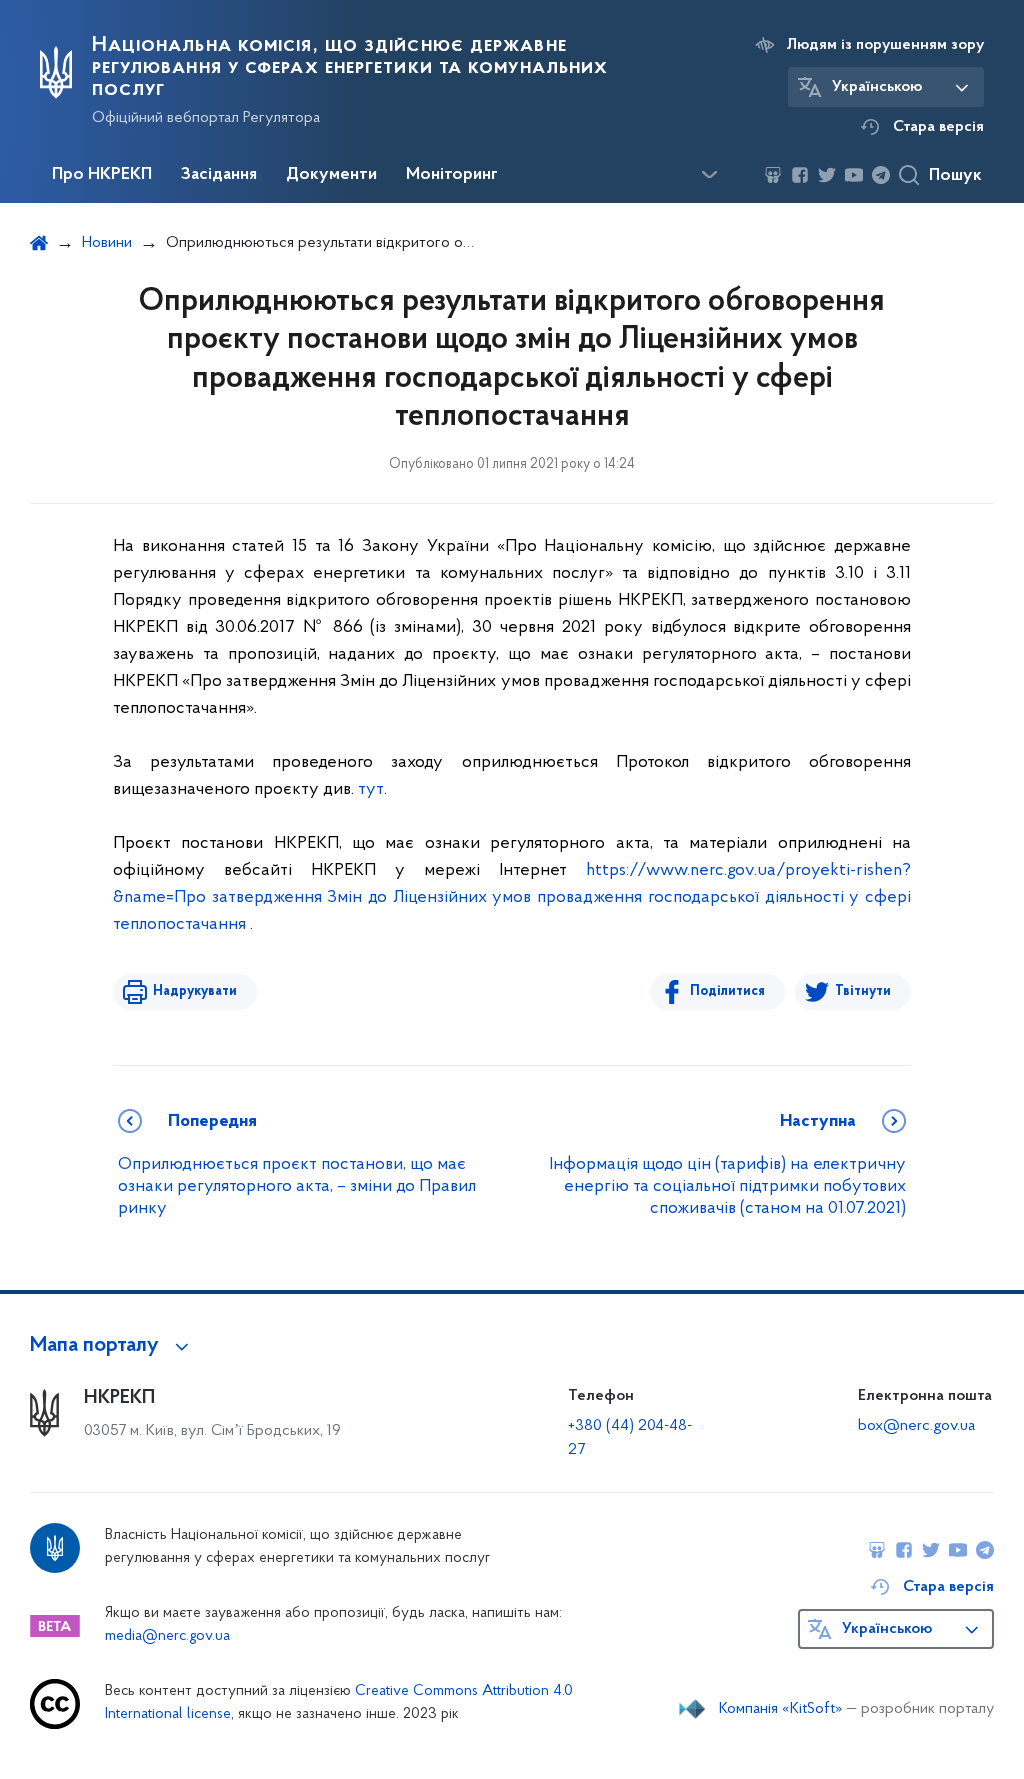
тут (371, 790)
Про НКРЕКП (102, 175)
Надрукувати (195, 991)
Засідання (219, 175)
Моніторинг (452, 175)
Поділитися (727, 991)
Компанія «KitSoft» (781, 1709)
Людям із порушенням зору (885, 45)
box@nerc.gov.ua (916, 1426)
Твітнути (863, 991)
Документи (331, 175)
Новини (107, 243)
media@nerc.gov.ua (167, 1636)
